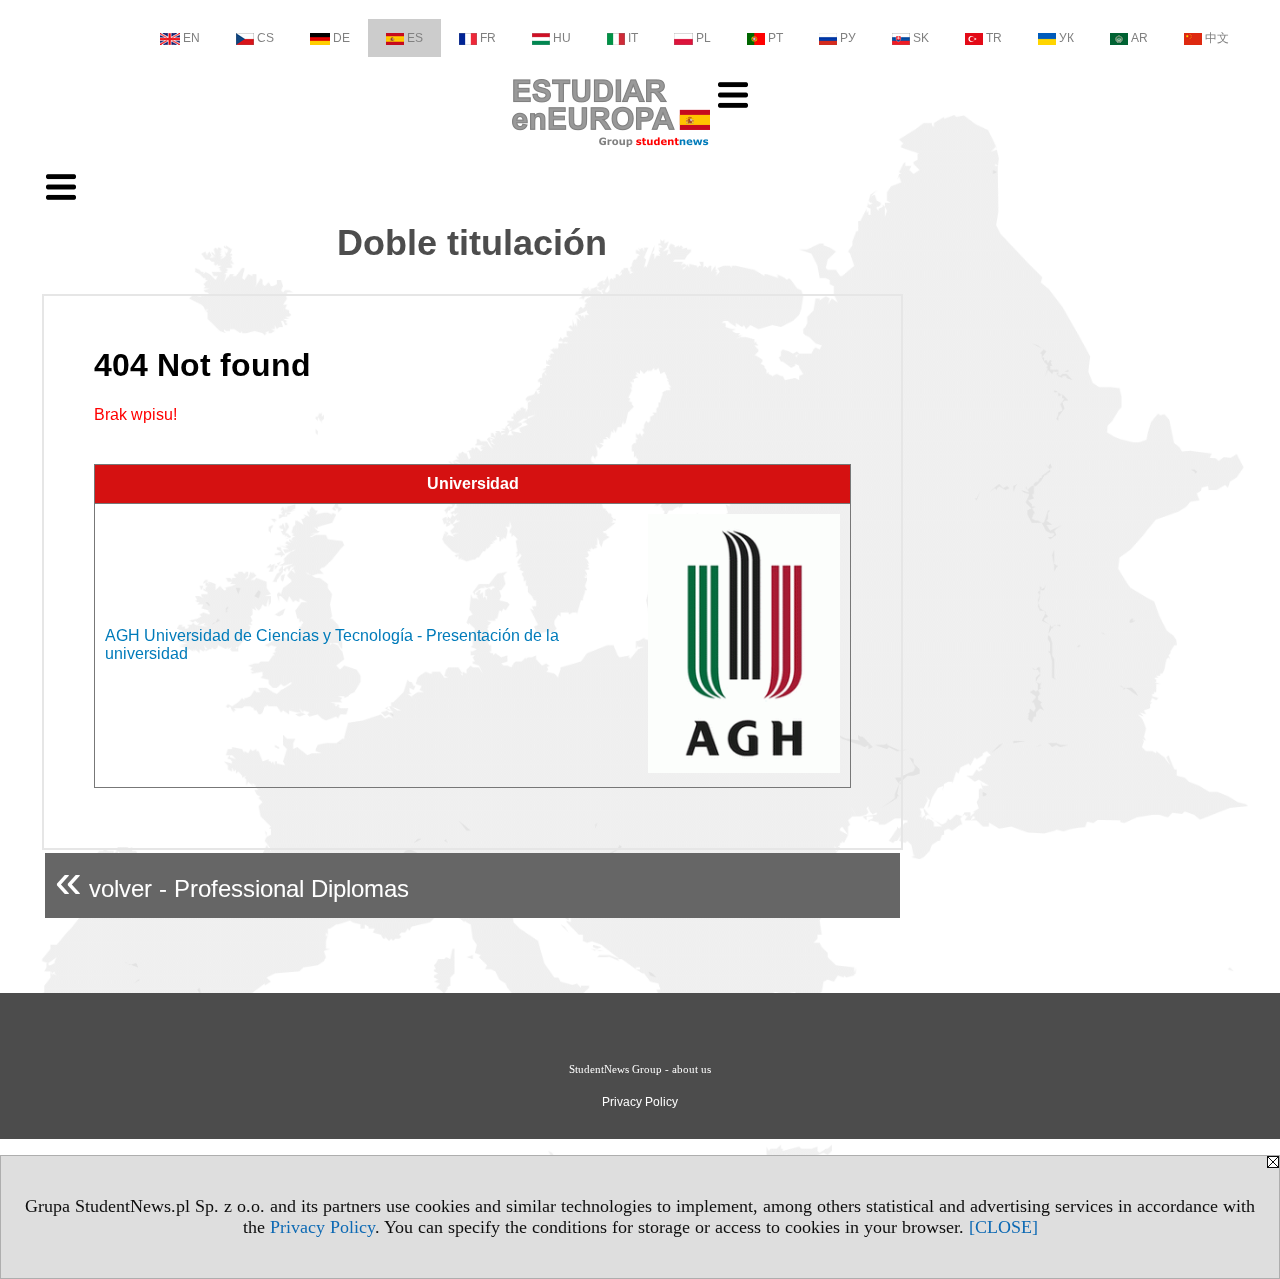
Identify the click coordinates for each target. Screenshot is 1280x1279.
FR (488, 38)
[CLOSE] (1003, 1227)
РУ (848, 38)
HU (562, 38)
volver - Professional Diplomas (232, 880)
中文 (1217, 38)
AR (1139, 38)
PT (775, 38)
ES (415, 38)
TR (994, 38)
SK (921, 38)
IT (633, 38)
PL (703, 38)
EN (191, 38)
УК (1066, 38)
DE (341, 38)
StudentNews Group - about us (640, 1069)
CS (265, 38)
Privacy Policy (322, 1227)
